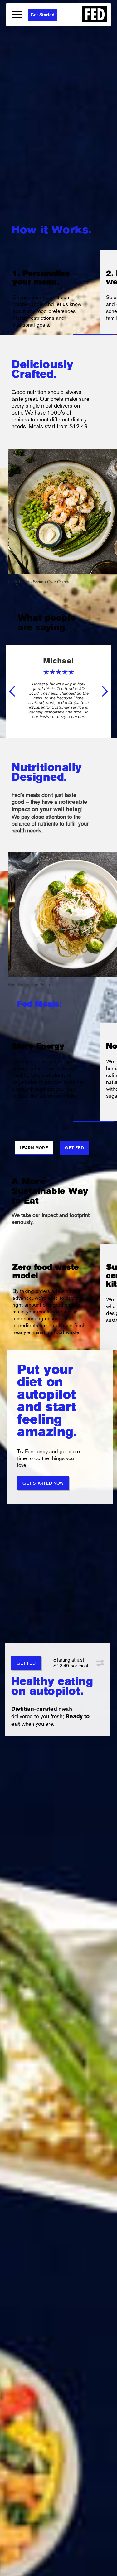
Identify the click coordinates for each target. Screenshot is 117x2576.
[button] (17, 15)
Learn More (34, 1148)
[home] (91, 15)
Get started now (43, 1484)
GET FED (26, 1664)
